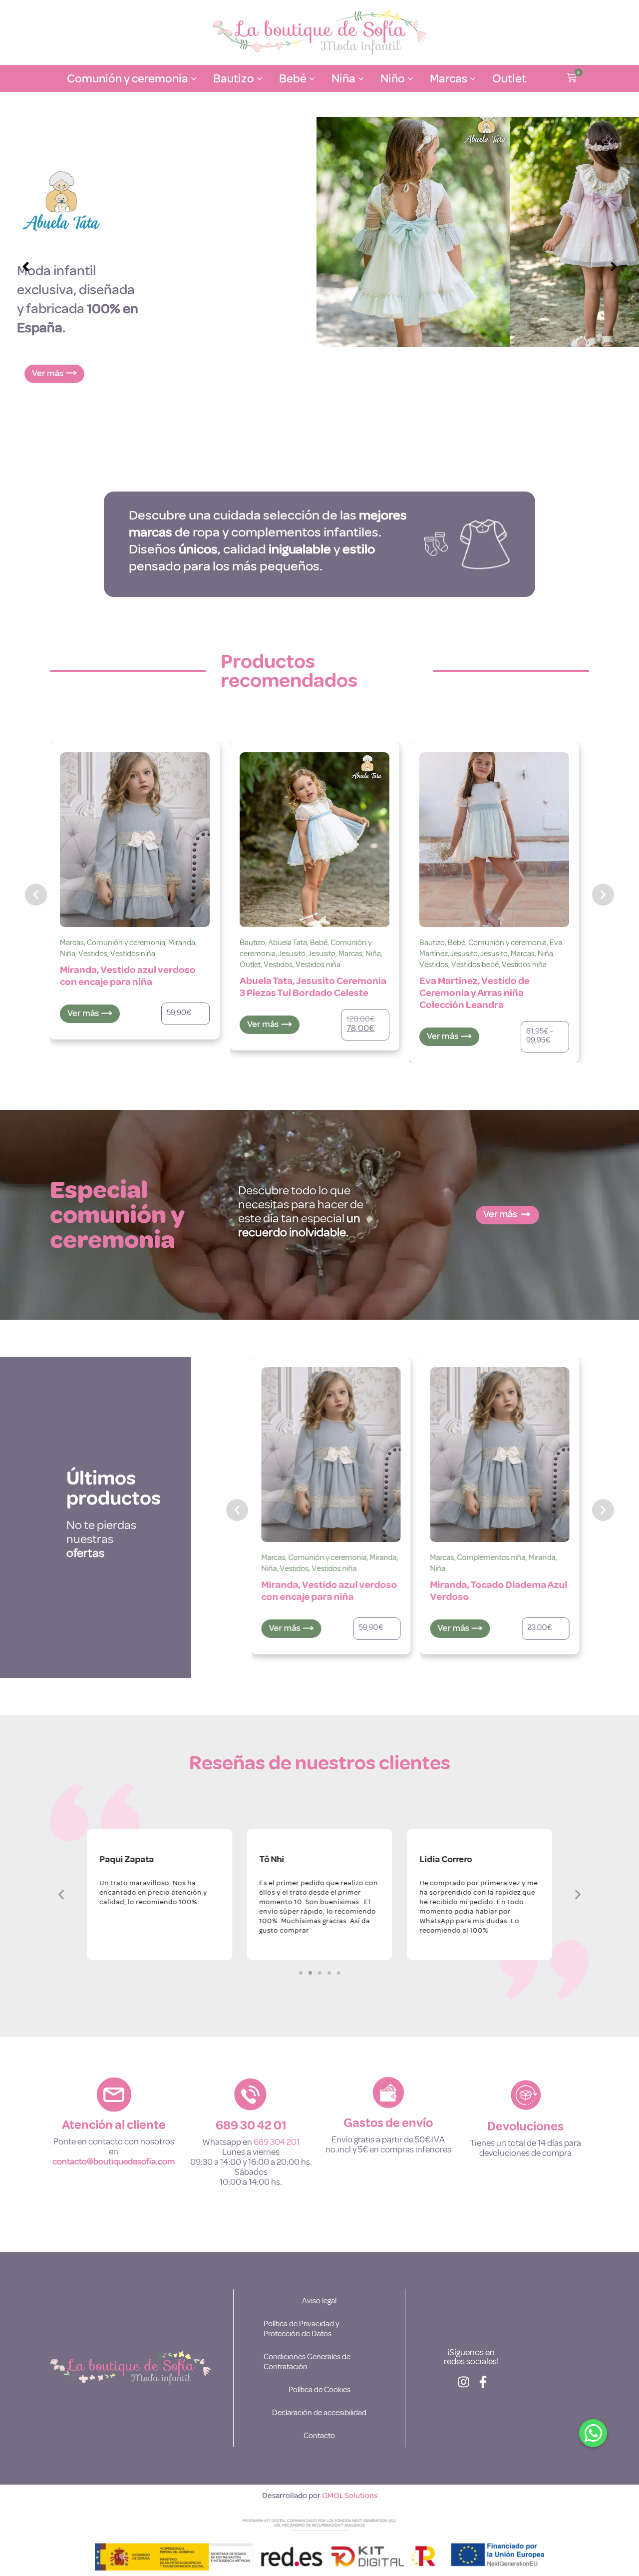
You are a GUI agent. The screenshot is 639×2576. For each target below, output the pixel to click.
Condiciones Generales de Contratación (307, 2362)
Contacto (319, 2436)
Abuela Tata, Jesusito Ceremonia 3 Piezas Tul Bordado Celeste (313, 987)
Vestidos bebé (475, 965)
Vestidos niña (133, 954)
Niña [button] (343, 78)
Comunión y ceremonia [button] (128, 78)
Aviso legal (319, 2301)
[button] (572, 79)
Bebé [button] (293, 78)
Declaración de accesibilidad (319, 2413)
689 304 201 (277, 2142)
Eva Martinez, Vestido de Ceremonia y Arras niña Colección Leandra (475, 993)
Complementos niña (491, 1557)
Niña (68, 954)
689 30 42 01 (251, 2125)
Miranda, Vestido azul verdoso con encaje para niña (128, 976)
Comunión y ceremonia (126, 943)
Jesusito (292, 954)
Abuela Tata (288, 943)
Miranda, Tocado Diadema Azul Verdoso (499, 1591)
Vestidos (93, 954)
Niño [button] (393, 78)
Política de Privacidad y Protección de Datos (301, 2329)
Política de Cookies (319, 2390)
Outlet (509, 78)
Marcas (72, 943)
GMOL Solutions (350, 2496)
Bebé (319, 943)
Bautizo (252, 943)
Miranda (182, 943)
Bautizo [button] (234, 78)
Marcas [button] (449, 78)
